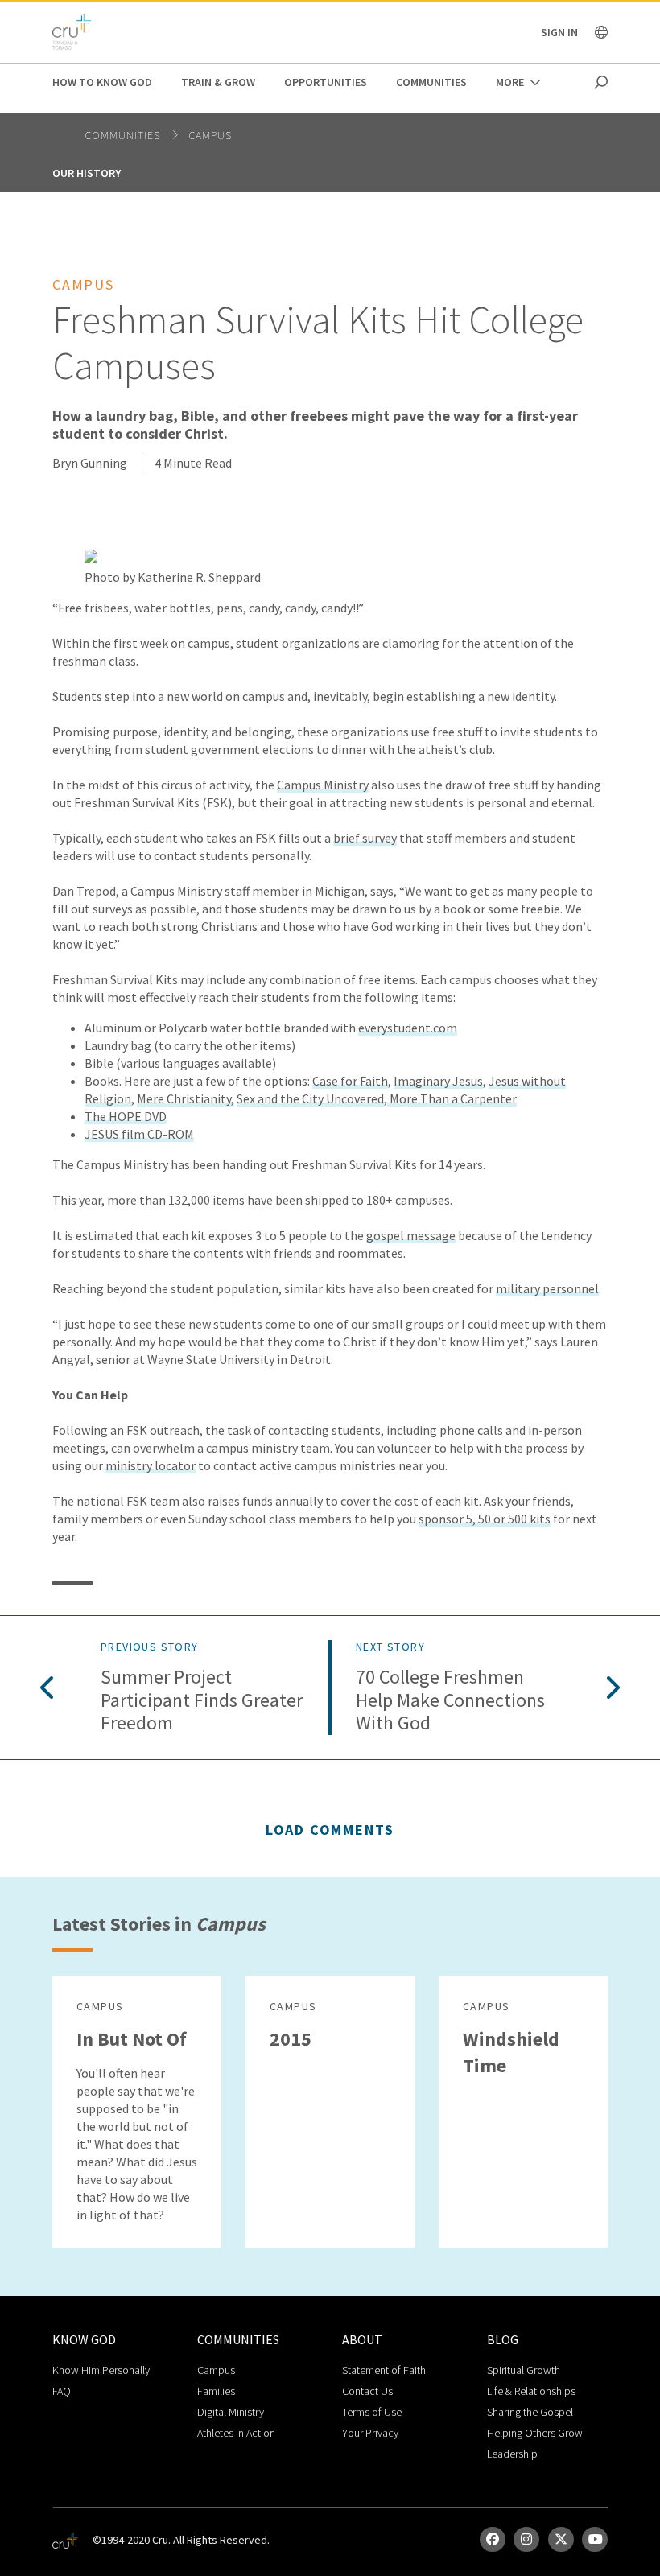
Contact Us (367, 2391)
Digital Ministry (231, 2412)
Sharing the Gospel (530, 2412)
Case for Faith (350, 1081)
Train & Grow (218, 82)
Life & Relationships (531, 2391)
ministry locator (151, 1465)
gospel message (411, 1235)
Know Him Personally (101, 2370)
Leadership (512, 2454)
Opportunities (326, 82)
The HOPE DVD (126, 1116)
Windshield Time (511, 2052)
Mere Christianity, (186, 1098)
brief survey (365, 838)
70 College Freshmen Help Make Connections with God (450, 1700)
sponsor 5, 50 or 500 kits (485, 1519)
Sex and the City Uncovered (310, 1098)
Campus (210, 135)
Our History (87, 173)
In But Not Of (132, 2039)
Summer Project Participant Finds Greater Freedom (202, 1700)
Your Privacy (370, 2433)
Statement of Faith (384, 2370)
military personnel (547, 1288)
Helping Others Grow (535, 2433)
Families (216, 2391)
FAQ (62, 2391)
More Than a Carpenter (452, 1098)
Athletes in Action (236, 2433)
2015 (291, 2039)
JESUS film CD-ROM (139, 1134)
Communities (431, 82)
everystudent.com (408, 1028)
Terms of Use (372, 2412)
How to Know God (102, 82)
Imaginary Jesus (438, 1081)
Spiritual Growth (524, 2370)
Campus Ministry (323, 785)
